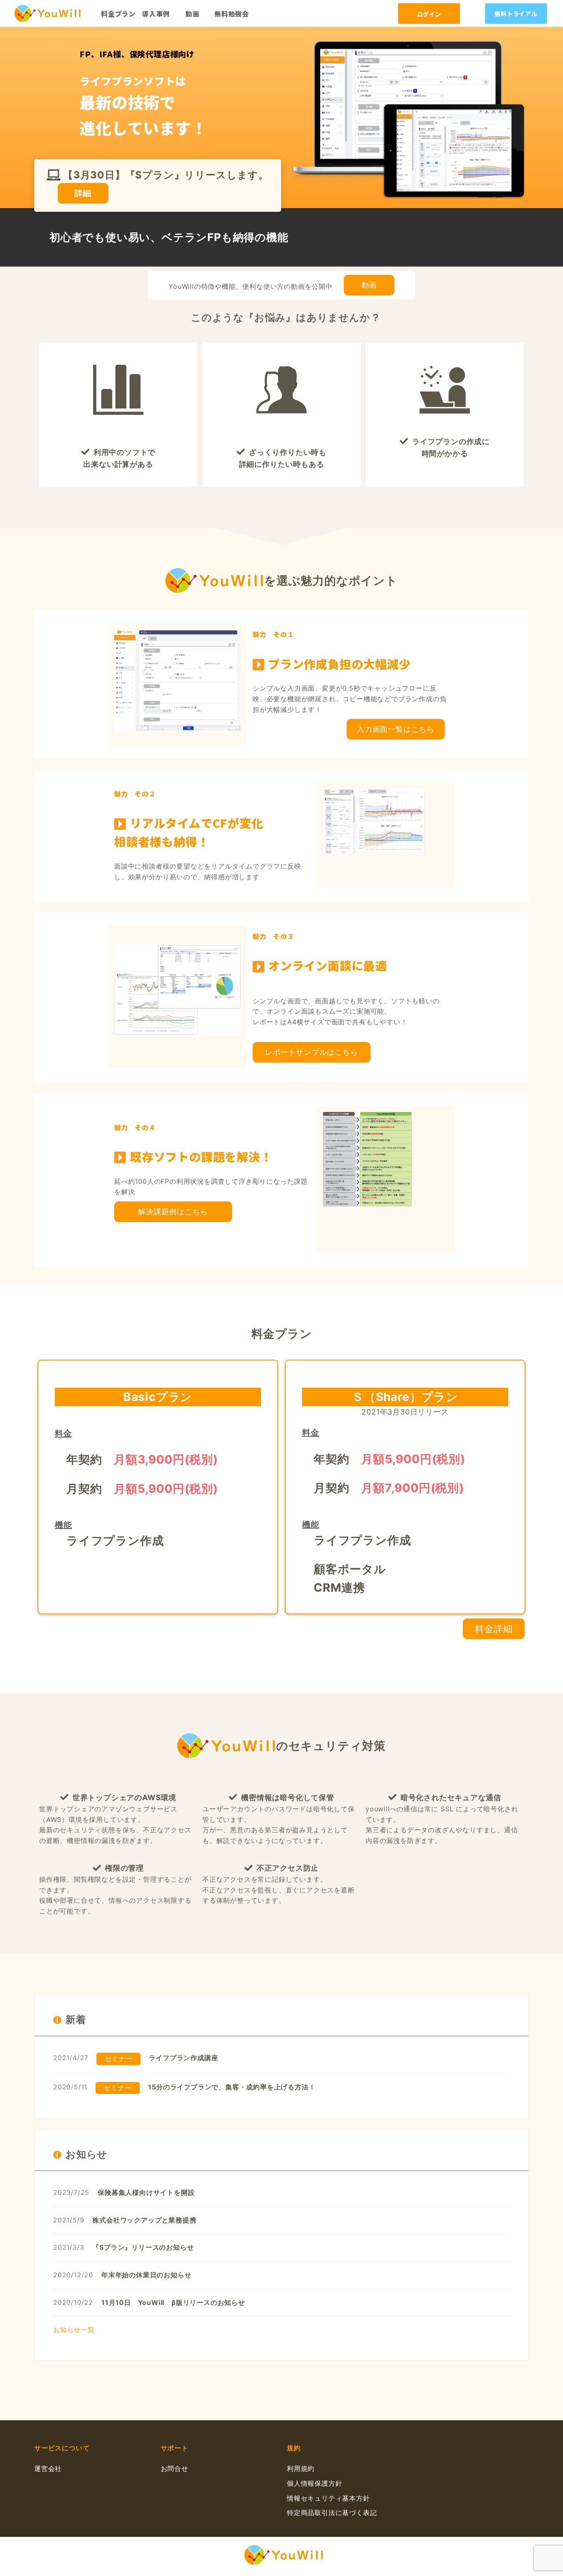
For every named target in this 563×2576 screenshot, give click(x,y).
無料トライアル (516, 14)
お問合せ (175, 2468)
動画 (192, 14)
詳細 (83, 193)
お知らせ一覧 (74, 2330)
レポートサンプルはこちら (312, 1052)
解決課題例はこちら (173, 1212)
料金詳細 (494, 1629)
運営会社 (48, 2468)
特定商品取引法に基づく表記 (332, 2513)
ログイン (429, 14)
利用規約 (301, 2468)
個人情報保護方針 (314, 2483)
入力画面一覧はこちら (396, 729)
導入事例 (156, 14)
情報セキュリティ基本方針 (328, 2498)
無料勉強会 (232, 14)
